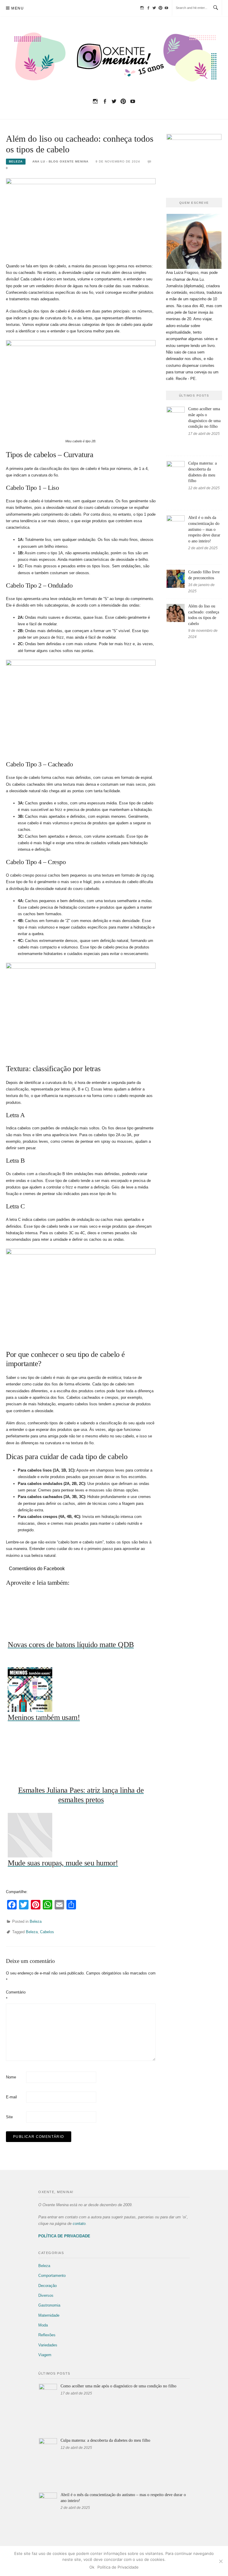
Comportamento (52, 2276)
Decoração (47, 2286)
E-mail (11, 2097)
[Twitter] (154, 8)
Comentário (15, 1995)
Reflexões (47, 2335)
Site (9, 2117)
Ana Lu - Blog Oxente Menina (60, 161)
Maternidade (49, 2315)
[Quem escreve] (194, 241)
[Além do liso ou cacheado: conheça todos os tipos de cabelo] (81, 217)
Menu (18, 8)
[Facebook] (148, 8)
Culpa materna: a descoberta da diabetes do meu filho (105, 2440)
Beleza (16, 161)
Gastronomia (49, 2305)
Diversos (46, 2295)
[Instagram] (142, 8)
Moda (43, 2325)
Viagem (45, 2355)
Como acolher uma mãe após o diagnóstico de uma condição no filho (118, 2386)
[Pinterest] (160, 8)
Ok (92, 2567)
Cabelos (47, 1932)
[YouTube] (166, 8)
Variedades (48, 2345)
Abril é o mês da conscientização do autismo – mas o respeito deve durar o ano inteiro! (204, 529)
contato (79, 2224)
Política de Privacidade (118, 2567)
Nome (11, 2077)
